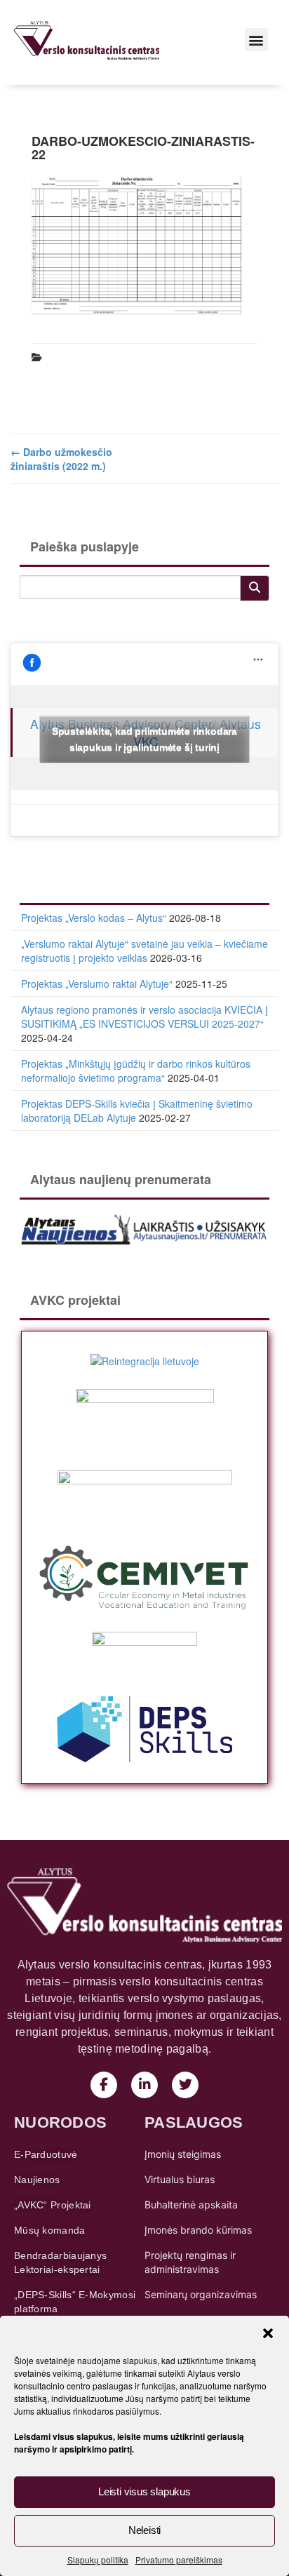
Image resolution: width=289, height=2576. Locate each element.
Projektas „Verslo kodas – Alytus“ (94, 918)
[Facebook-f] (104, 2085)
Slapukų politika (98, 2560)
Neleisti (144, 2530)
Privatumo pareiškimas (179, 2560)
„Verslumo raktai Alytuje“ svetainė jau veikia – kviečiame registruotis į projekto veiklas (144, 951)
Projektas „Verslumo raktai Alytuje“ (97, 984)
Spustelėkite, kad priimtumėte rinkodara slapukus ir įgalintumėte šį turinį (144, 739)
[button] (268, 2333)
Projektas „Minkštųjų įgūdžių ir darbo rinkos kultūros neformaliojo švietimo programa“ (136, 1071)
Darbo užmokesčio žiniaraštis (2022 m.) (61, 459)
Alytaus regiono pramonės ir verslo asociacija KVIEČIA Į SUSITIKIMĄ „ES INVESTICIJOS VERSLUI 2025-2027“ (144, 1017)
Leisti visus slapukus (144, 2491)
